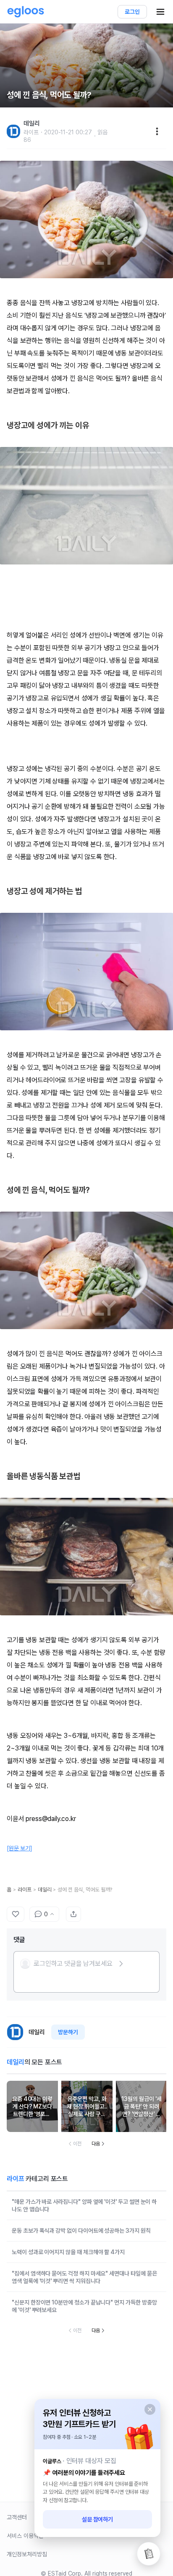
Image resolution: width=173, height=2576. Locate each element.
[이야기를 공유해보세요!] (73, 1914)
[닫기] (150, 2409)
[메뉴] (157, 131)
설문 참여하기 (98, 2519)
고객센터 (17, 2517)
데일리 (45, 1890)
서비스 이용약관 (25, 2536)
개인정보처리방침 (27, 2554)
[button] (72, 1964)
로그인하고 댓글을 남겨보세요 (73, 1963)
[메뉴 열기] (160, 12)
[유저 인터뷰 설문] (149, 2554)
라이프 (25, 1890)
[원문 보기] (20, 1848)
